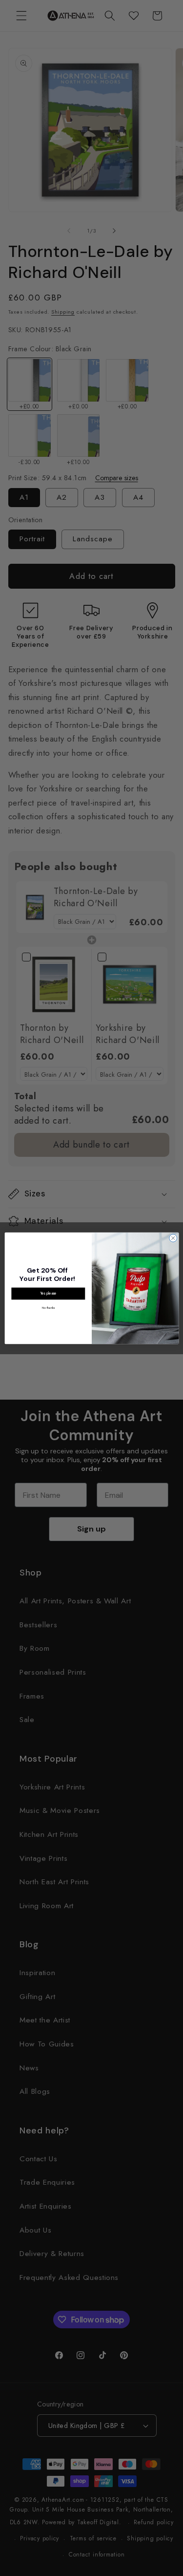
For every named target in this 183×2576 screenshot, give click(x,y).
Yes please (48, 1293)
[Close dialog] (173, 1238)
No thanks (48, 1307)
